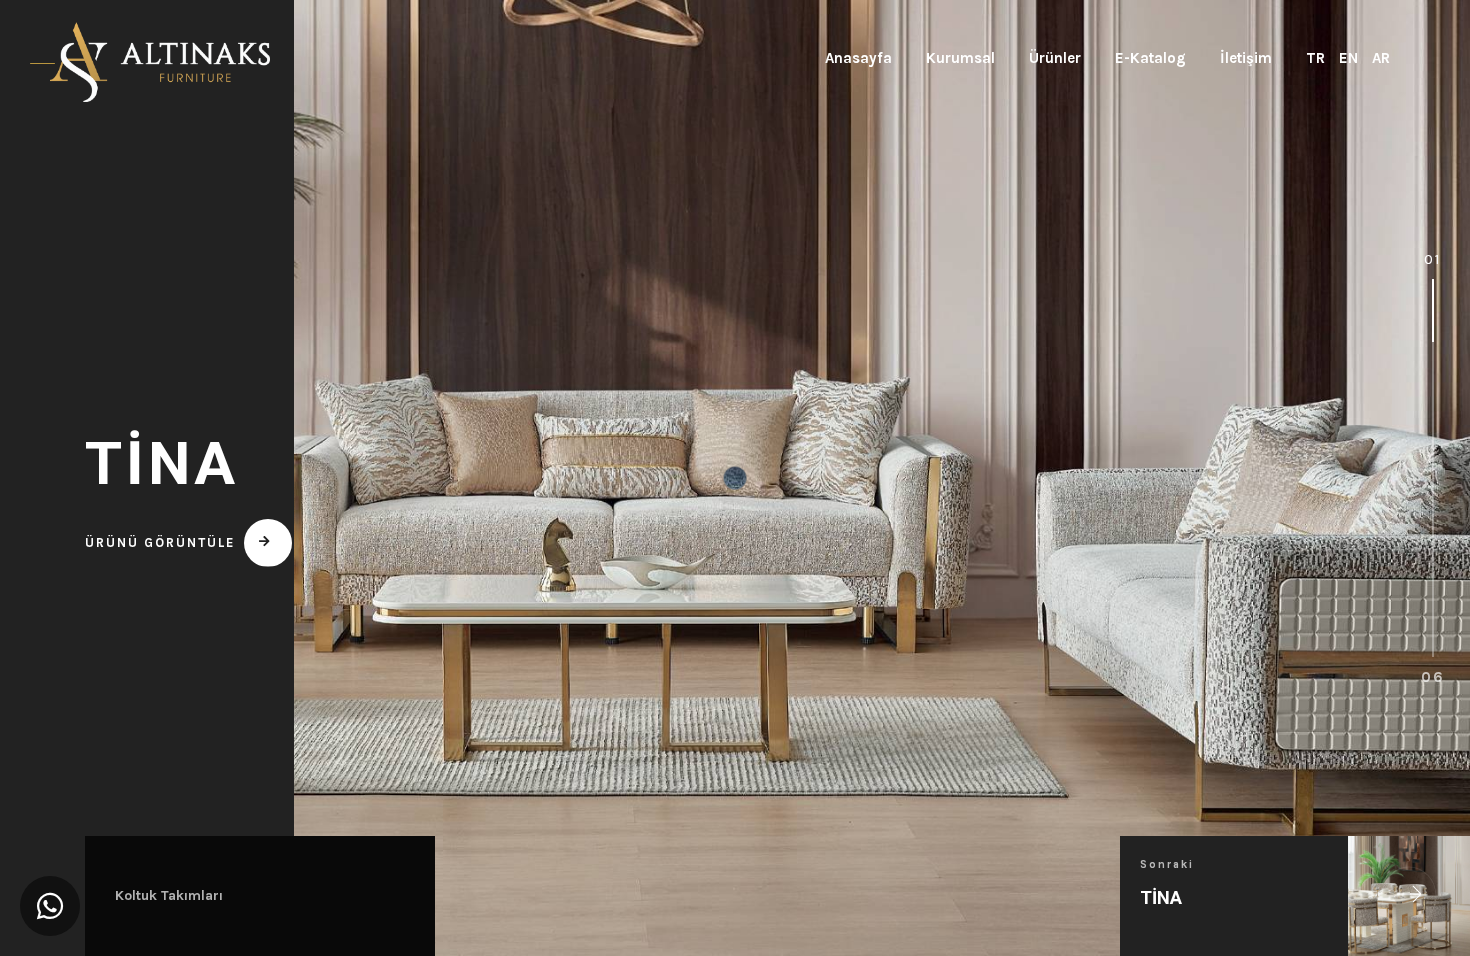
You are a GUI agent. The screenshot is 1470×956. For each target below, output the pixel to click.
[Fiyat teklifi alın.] (50, 906)
